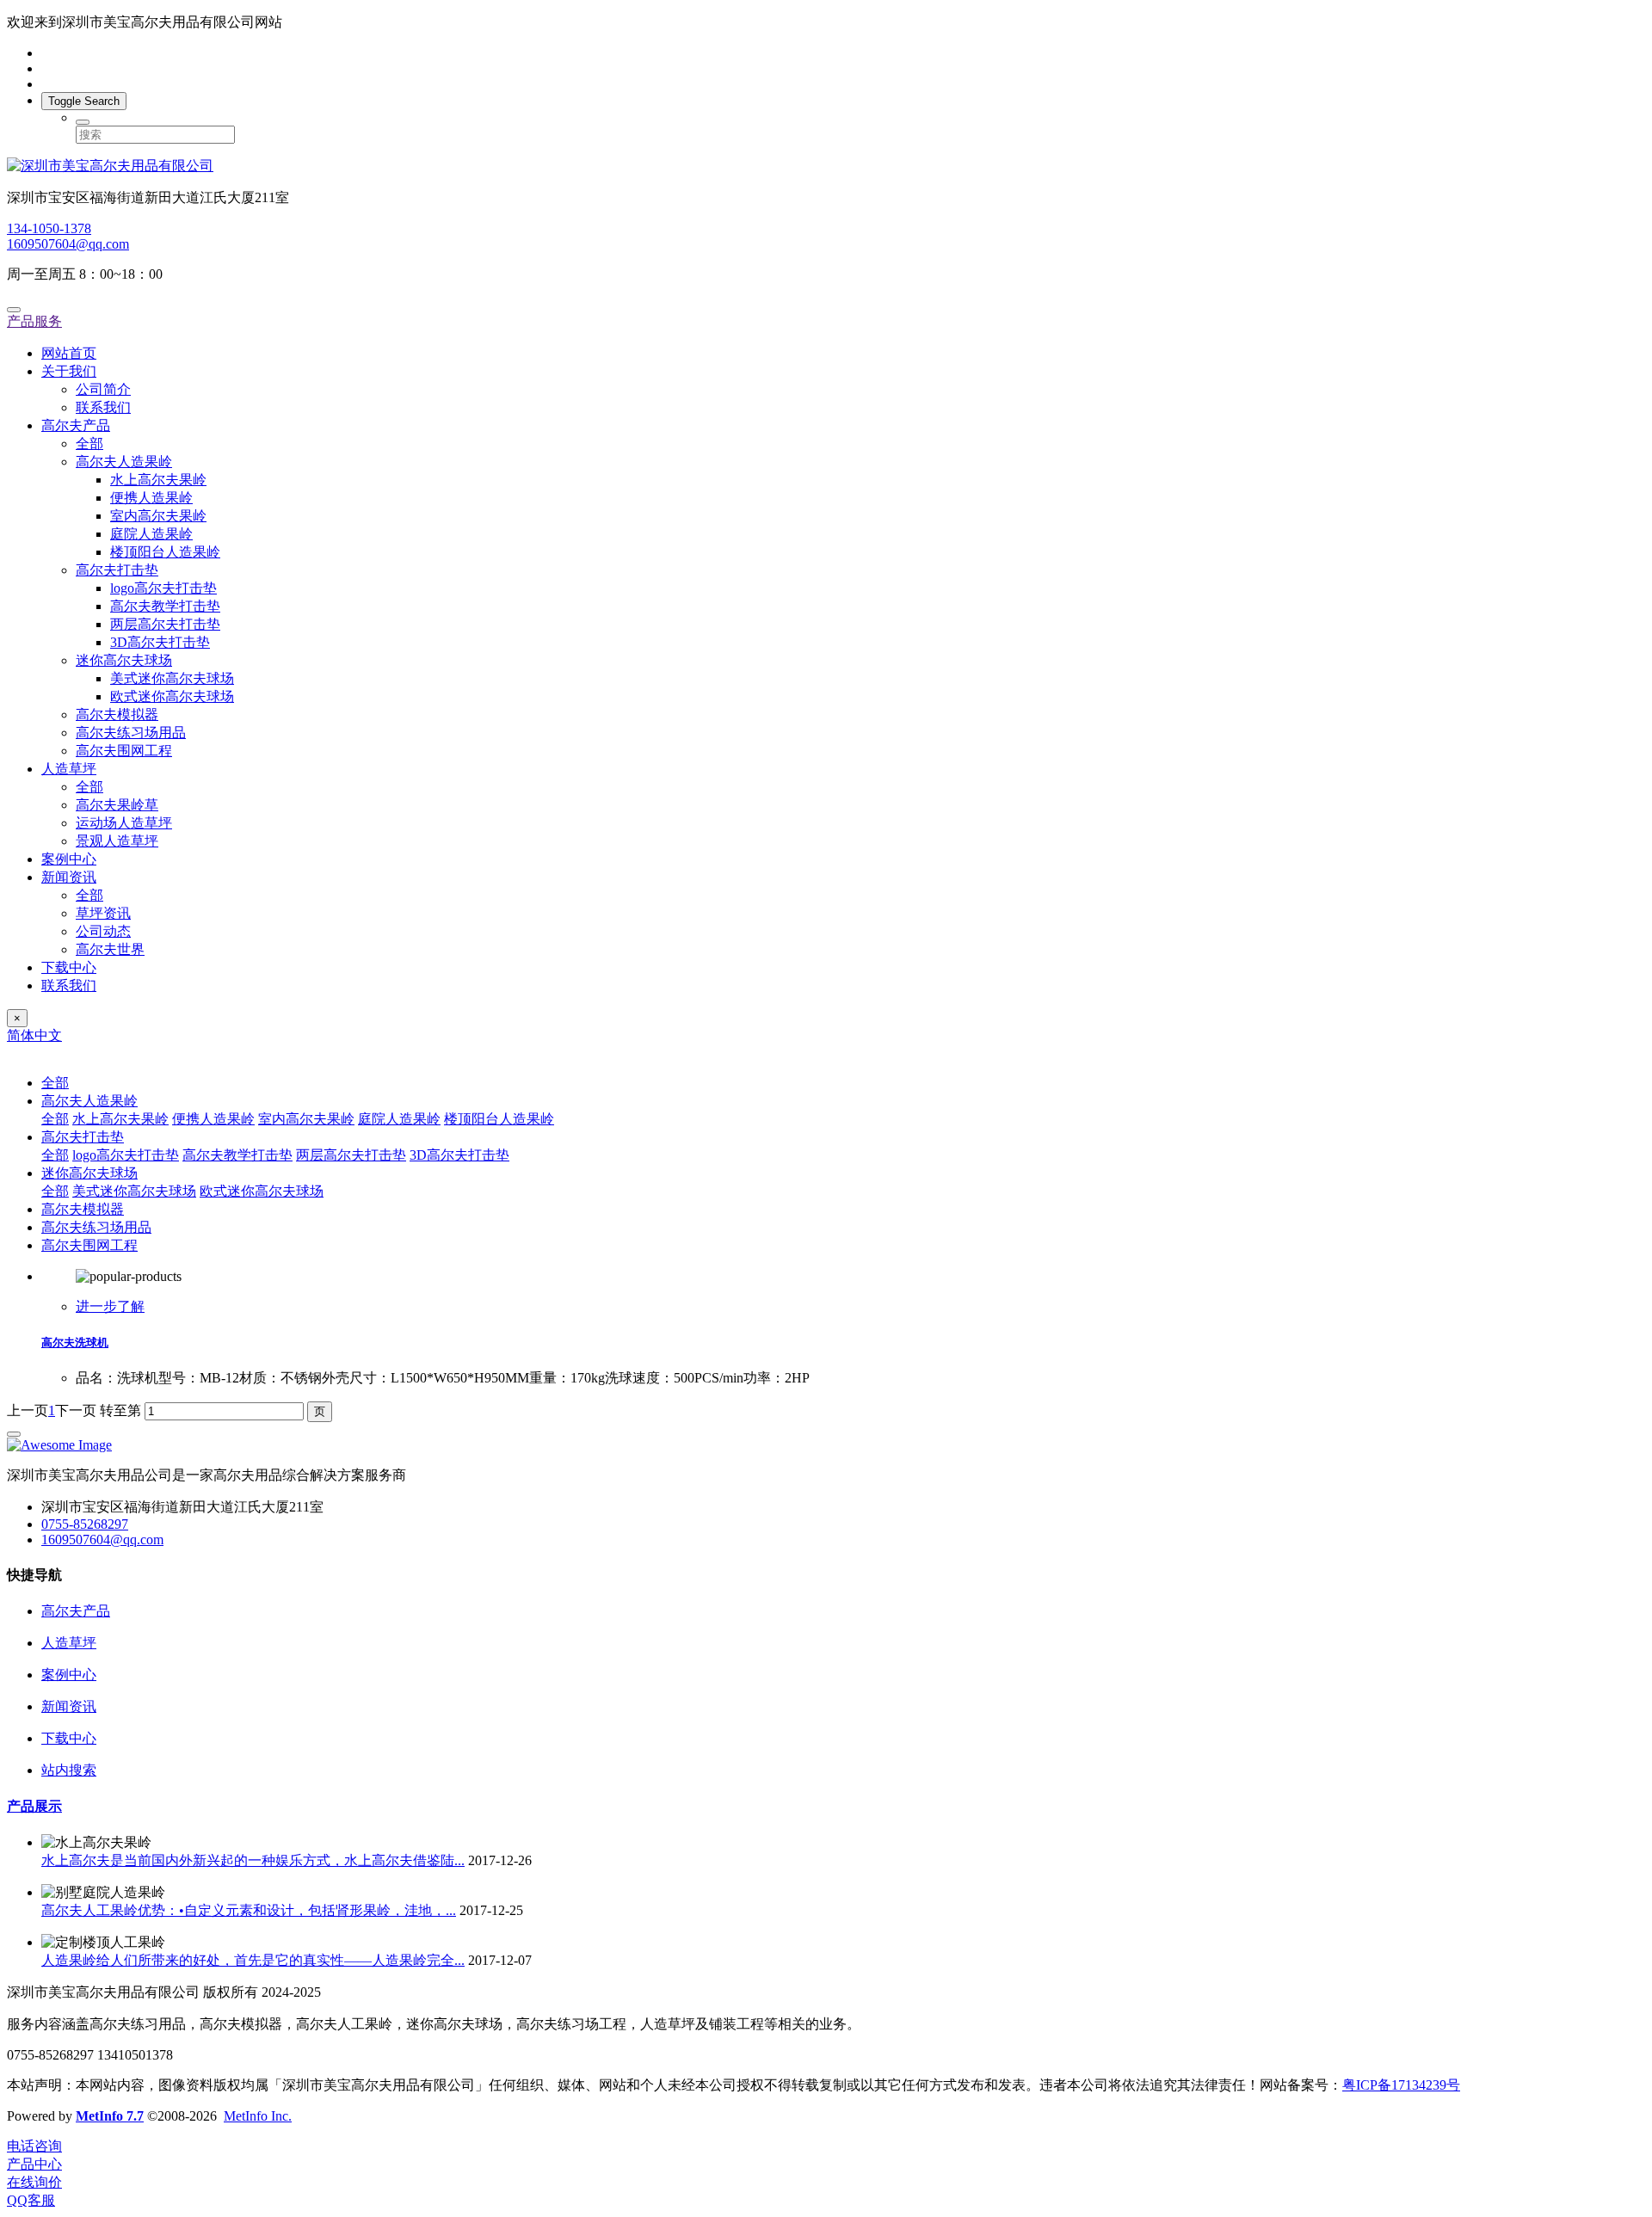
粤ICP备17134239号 (1401, 2085)
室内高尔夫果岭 (158, 516)
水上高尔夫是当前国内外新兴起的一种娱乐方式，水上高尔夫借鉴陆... (253, 1860)
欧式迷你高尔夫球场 (172, 696)
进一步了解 (110, 1306)
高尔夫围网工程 (124, 751)
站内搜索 (69, 1770)
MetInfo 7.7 (110, 2116)
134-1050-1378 (49, 228)
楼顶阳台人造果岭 (165, 552)
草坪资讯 (103, 913)
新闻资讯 (69, 877)
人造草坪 (69, 769)
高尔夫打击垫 (117, 570)
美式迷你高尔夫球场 (172, 678)
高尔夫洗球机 (75, 1343)
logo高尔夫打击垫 (163, 588)
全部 (89, 443)
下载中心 (69, 967)
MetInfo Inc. (258, 2116)
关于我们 (69, 371)
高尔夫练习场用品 (131, 733)
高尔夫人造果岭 (124, 462)
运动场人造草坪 (124, 823)
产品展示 (34, 1806)
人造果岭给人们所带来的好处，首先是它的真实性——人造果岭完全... (253, 1960)
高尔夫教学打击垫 (165, 606)
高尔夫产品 (76, 425)
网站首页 (69, 353)
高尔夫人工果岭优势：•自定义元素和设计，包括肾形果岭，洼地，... (249, 1910)
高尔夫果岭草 (117, 805)
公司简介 (103, 389)
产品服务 (34, 321)
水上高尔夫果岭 (158, 480)
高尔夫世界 (110, 949)
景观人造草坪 (117, 841)
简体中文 (34, 1035)
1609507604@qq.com (68, 244)
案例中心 (69, 859)
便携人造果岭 (151, 498)
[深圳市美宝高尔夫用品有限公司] (826, 166)
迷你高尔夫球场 (124, 660)
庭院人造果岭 (151, 534)
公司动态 (103, 931)
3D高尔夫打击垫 (160, 642)
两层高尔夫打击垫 (165, 624)
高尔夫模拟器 (117, 714)
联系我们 (103, 407)
